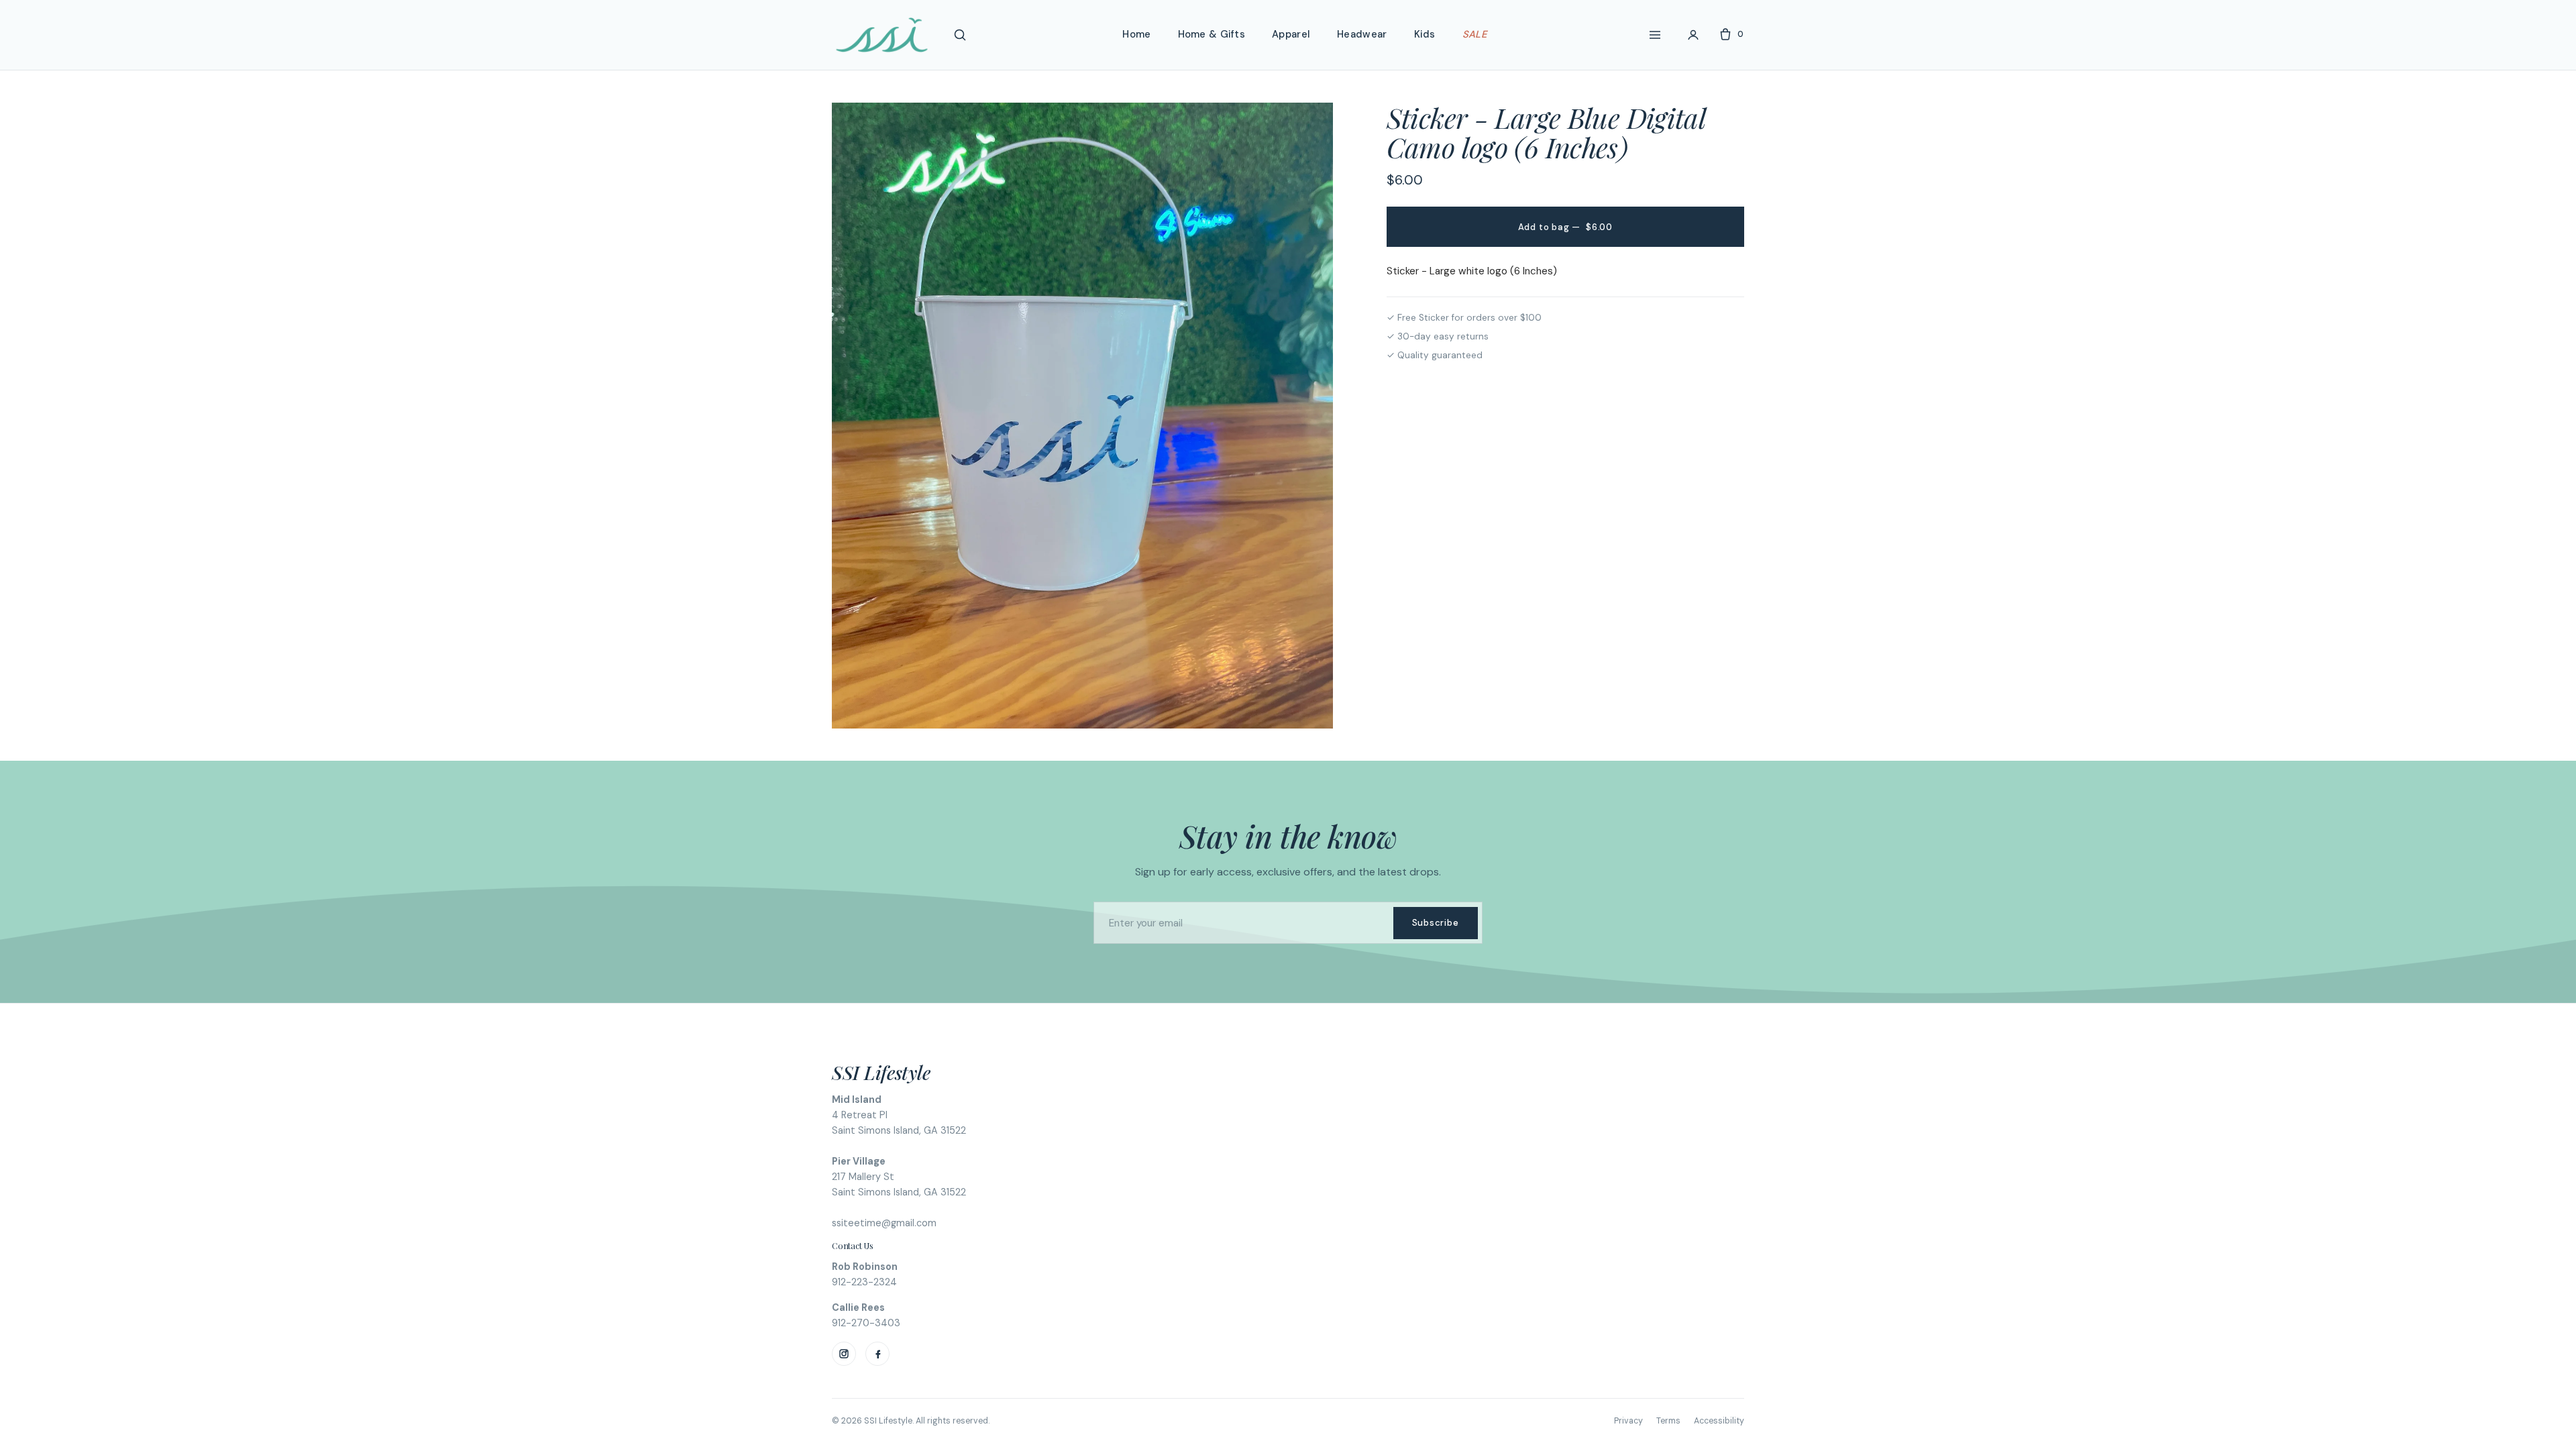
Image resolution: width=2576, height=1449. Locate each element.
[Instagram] (844, 1354)
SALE (1474, 34)
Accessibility (1719, 1421)
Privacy (1628, 1421)
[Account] (1693, 35)
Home (1136, 34)
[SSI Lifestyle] (882, 35)
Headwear (1362, 34)
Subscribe (1436, 923)
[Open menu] (1655, 35)
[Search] (960, 35)
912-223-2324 (864, 1282)
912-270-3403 (866, 1323)
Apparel (1291, 34)
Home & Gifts (1212, 34)
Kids (1425, 34)
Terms (1668, 1421)
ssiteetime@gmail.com (884, 1223)
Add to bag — (1565, 227)
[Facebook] (877, 1354)
